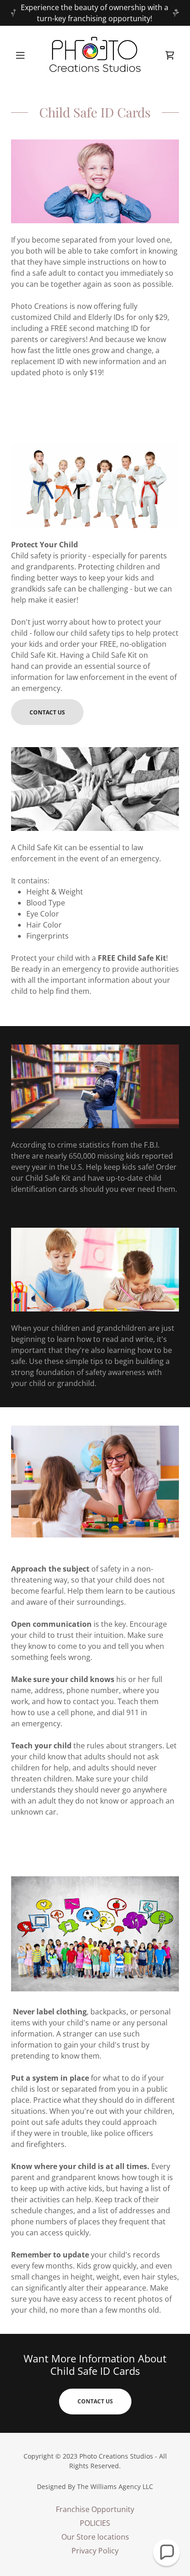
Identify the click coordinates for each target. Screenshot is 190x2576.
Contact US (95, 2401)
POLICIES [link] (95, 2523)
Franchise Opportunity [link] (95, 2509)
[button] (24, 55)
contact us (47, 712)
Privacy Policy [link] (95, 2551)
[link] (95, 55)
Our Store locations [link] (95, 2537)
